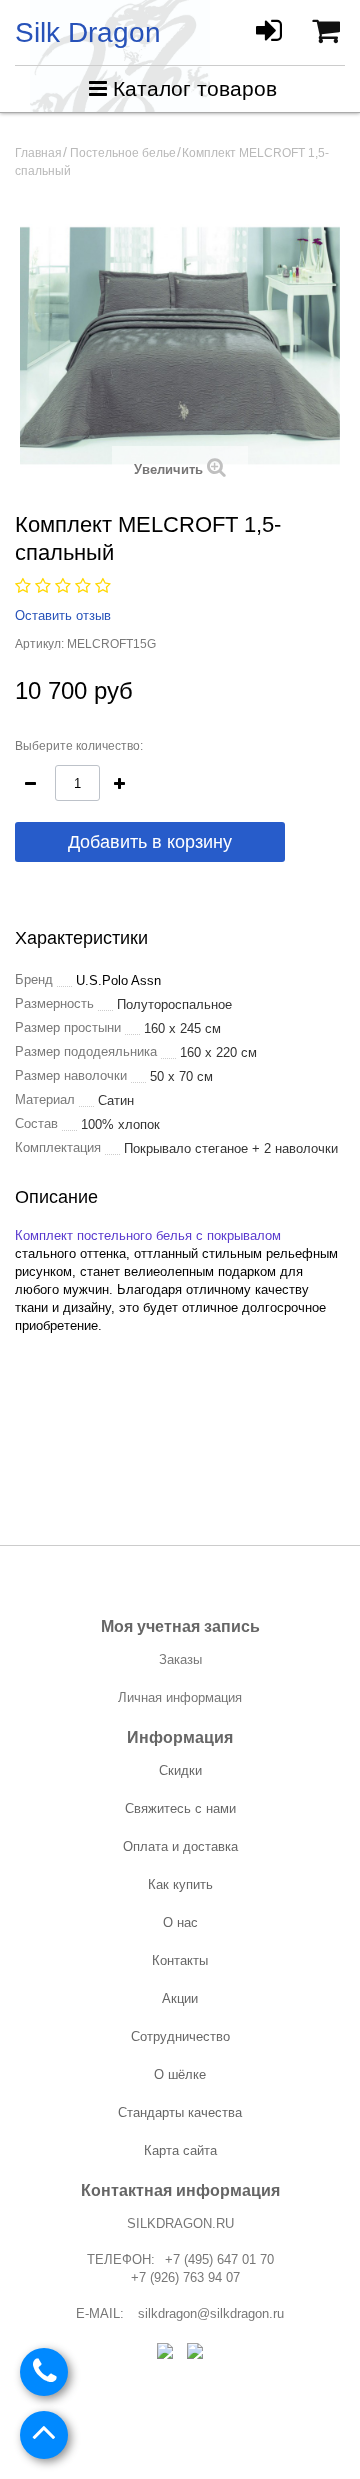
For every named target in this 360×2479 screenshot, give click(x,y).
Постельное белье (123, 153)
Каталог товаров (195, 88)
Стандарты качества (180, 2112)
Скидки (180, 1770)
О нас (180, 1922)
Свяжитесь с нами (180, 1808)
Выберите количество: (79, 746)
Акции (180, 1998)
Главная (38, 153)
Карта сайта (180, 2150)
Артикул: (39, 644)
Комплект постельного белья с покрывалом (148, 1235)
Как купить (180, 1884)
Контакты (180, 1960)
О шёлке (180, 2074)
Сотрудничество (180, 2036)
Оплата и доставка (180, 1846)
